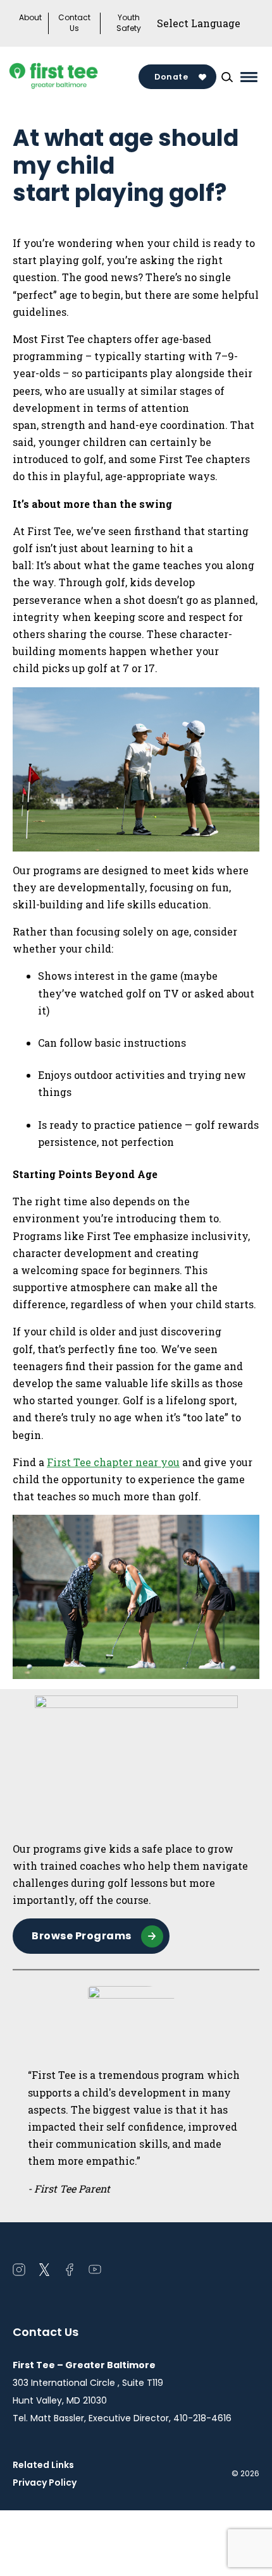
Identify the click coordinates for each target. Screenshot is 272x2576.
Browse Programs (82, 1936)
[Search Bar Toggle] (227, 77)
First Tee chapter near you (113, 1462)
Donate (171, 77)
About (30, 18)
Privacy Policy (45, 2483)
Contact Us (74, 23)
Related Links (43, 2465)
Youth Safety (129, 23)
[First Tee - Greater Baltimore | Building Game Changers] (76, 77)
